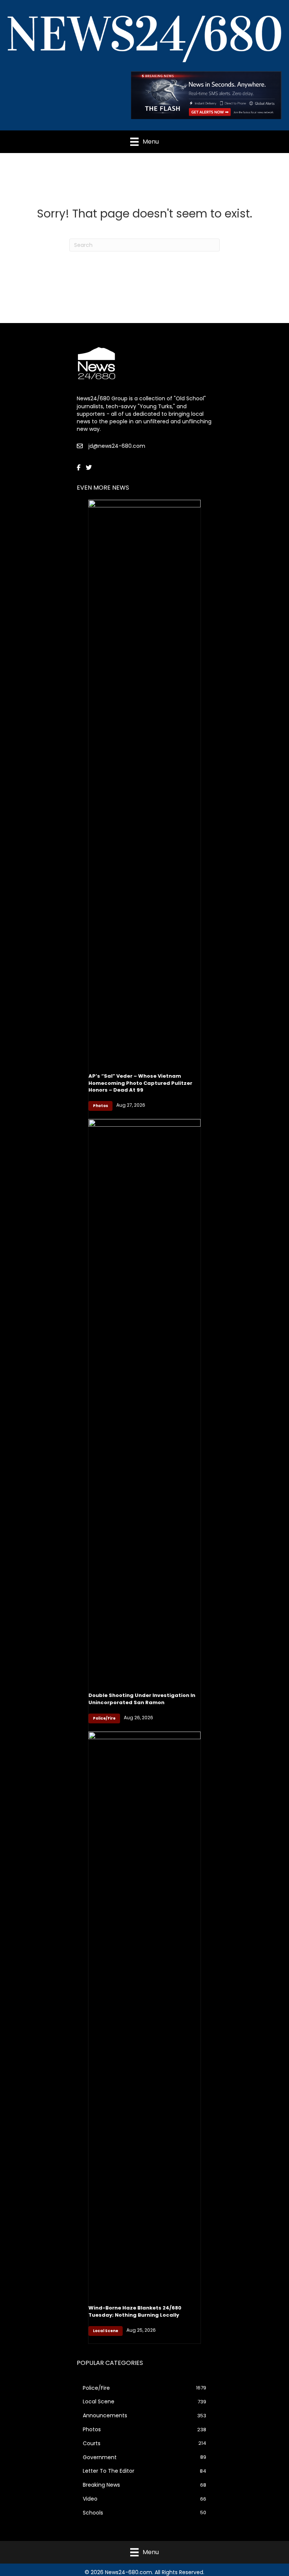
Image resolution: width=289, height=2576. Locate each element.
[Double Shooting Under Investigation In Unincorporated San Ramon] (144, 1401)
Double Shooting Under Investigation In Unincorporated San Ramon (142, 1699)
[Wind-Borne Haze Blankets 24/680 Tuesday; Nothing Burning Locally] (144, 2014)
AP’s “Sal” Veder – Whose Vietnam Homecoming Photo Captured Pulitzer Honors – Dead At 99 (140, 1083)
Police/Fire (104, 1718)
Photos (100, 1106)
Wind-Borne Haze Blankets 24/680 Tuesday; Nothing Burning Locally (135, 2311)
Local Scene (106, 2331)
